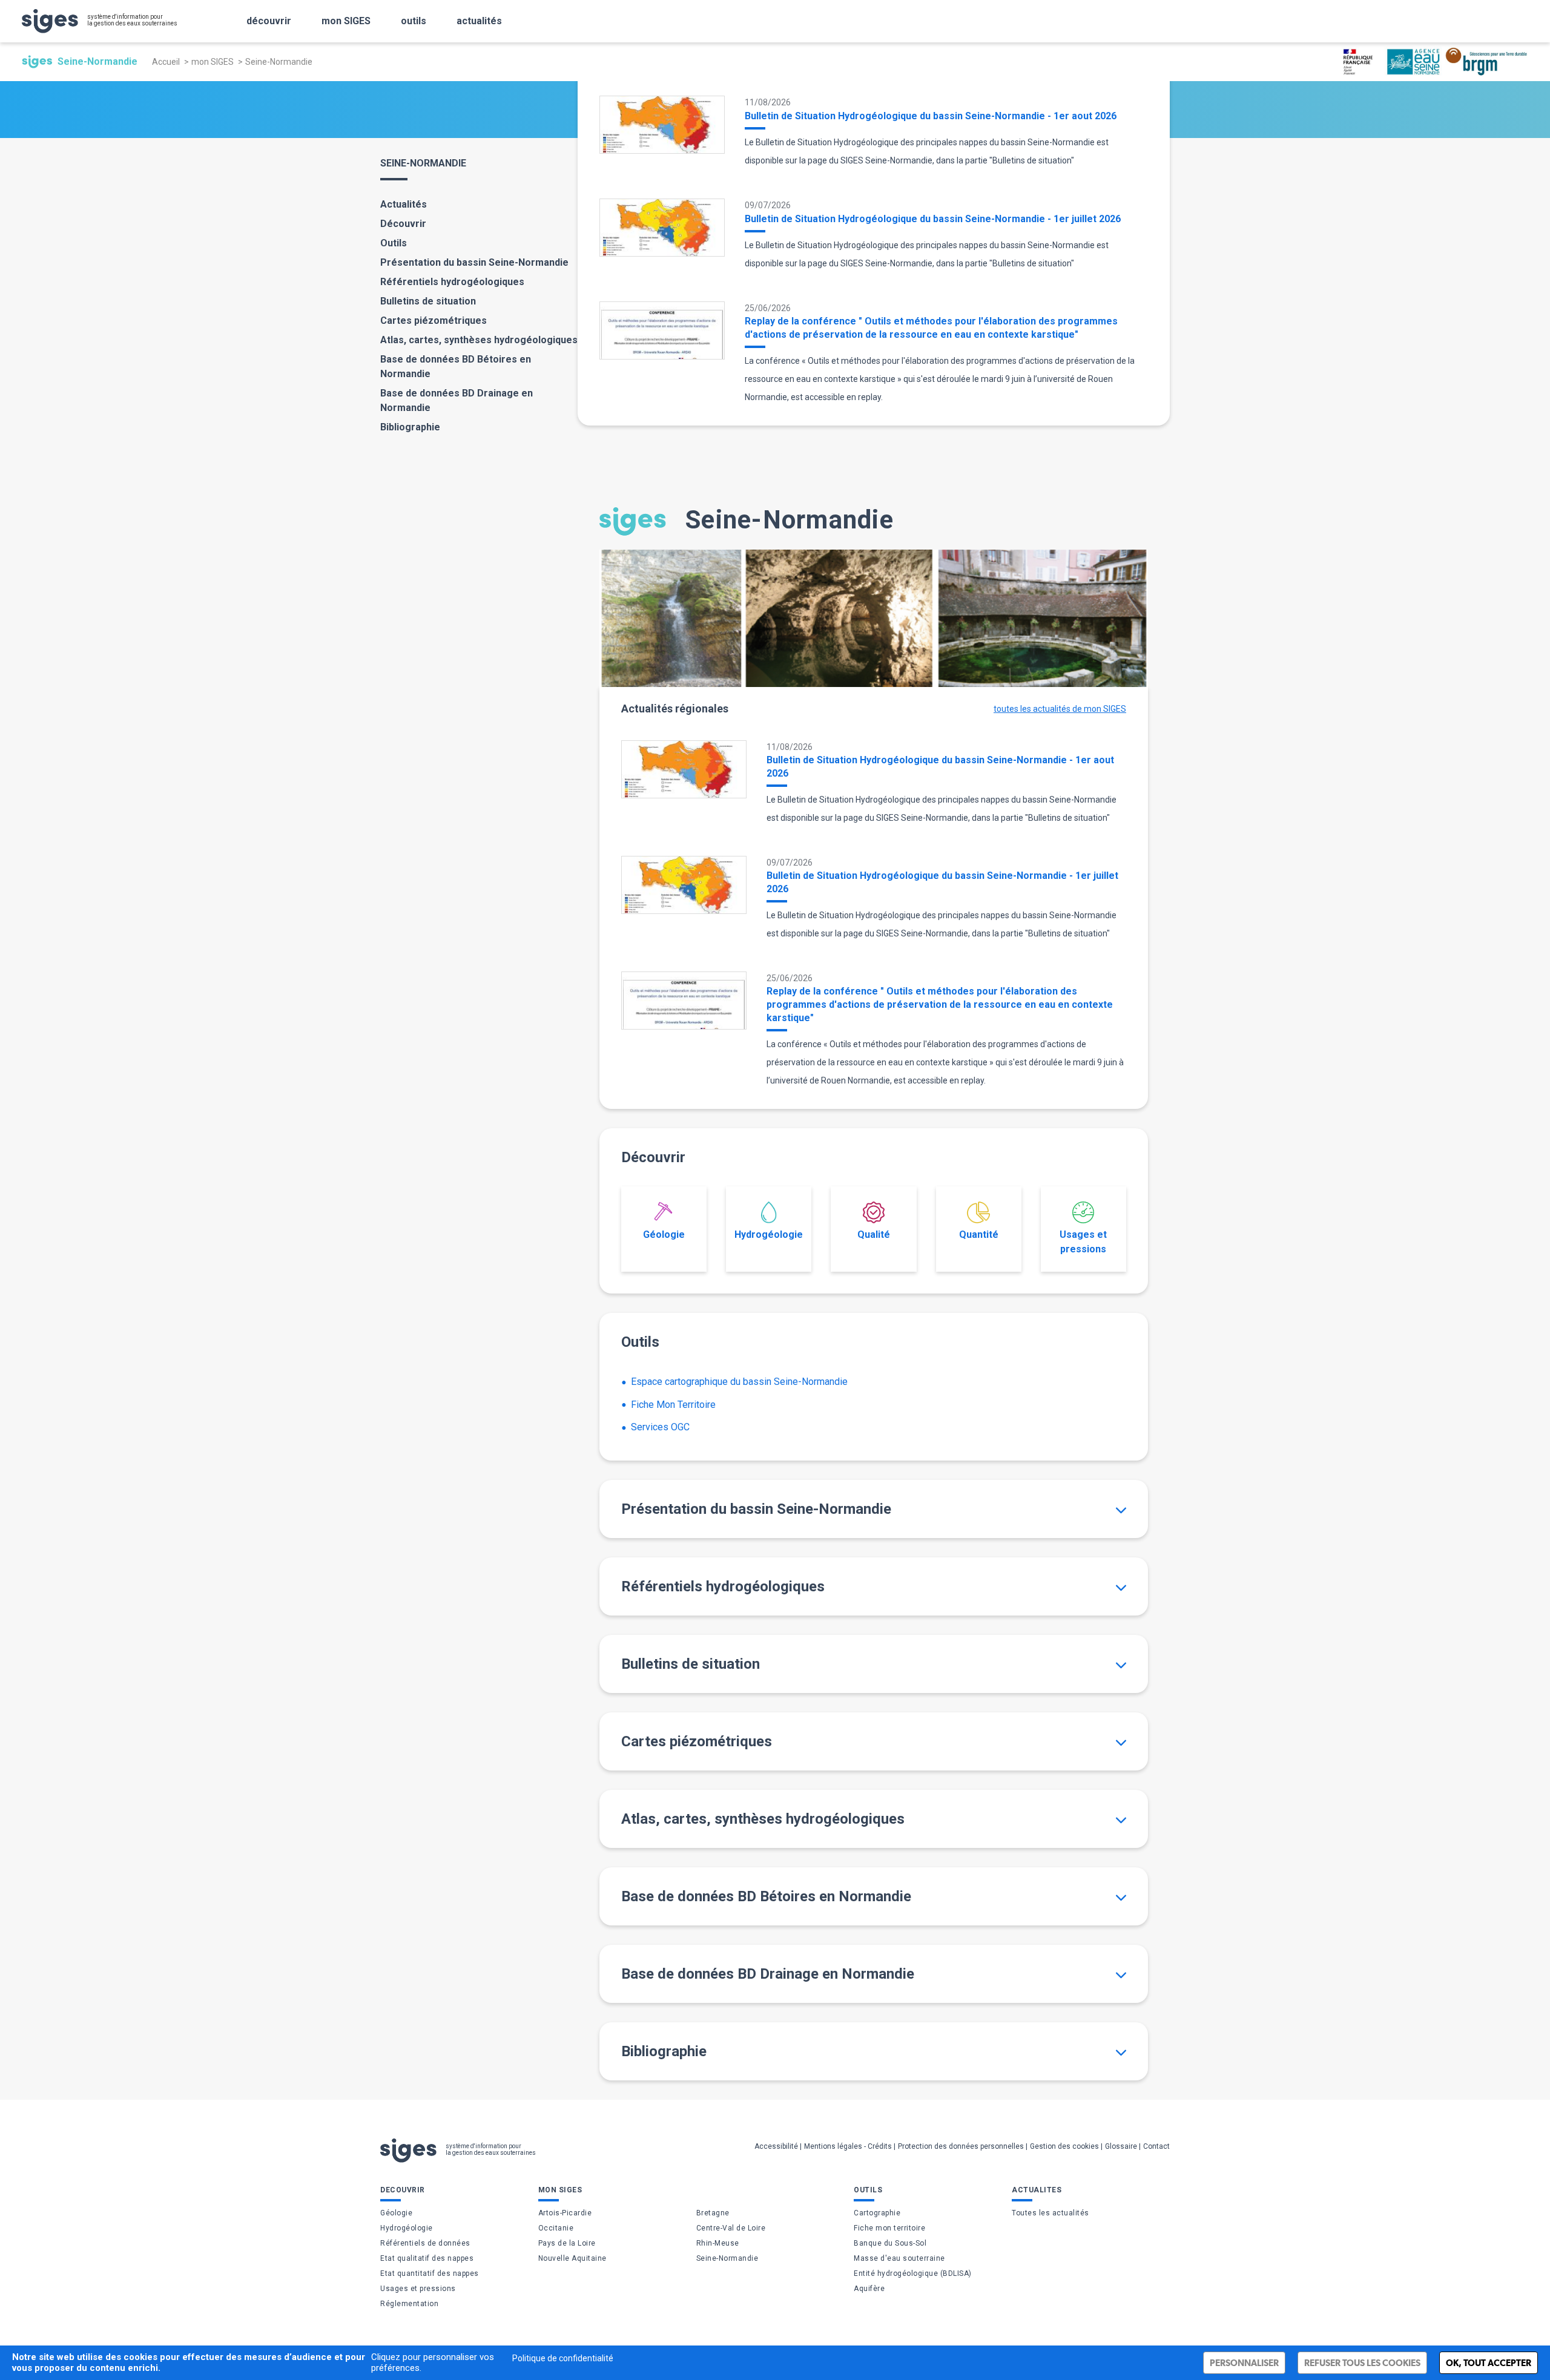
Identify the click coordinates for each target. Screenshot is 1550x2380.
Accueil (166, 62)
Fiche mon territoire (889, 2228)
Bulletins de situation (428, 301)
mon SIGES (346, 21)
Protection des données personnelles (961, 2146)
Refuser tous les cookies (1362, 2363)
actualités (479, 21)
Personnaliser (1244, 2363)
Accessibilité (776, 2146)
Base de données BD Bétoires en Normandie (456, 367)
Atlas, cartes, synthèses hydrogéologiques (479, 340)
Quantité (979, 1234)
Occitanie (556, 2228)
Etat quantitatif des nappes (430, 2273)
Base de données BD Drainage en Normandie (457, 400)
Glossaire (1121, 2146)
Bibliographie (410, 427)
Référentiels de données (425, 2243)
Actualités (404, 204)
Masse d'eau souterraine (899, 2258)
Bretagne (713, 2213)
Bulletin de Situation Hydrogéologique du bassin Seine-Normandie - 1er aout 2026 (931, 116)
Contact (1156, 2146)
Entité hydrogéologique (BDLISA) (913, 2273)
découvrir (269, 21)
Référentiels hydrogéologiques (452, 282)
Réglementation (409, 2304)
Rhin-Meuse (718, 2243)
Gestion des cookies (1064, 2146)
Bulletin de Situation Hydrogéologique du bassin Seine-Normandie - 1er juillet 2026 (933, 219)
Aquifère (869, 2289)
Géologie (664, 1234)
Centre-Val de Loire (731, 2228)
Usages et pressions (1083, 1242)
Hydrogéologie (769, 1234)
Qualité (874, 1234)
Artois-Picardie (565, 2213)
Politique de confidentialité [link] (563, 2358)
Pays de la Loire (567, 2243)
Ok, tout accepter (1489, 2363)
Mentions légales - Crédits (848, 2146)
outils (414, 21)
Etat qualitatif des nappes (427, 2258)
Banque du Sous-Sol (890, 2243)
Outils (394, 243)
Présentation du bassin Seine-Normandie (474, 262)
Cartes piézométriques (434, 321)
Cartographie (877, 2213)
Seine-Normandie (727, 2258)
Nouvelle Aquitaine (572, 2258)
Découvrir (403, 224)
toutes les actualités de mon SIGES (1060, 709)
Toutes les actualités (1050, 2213)
